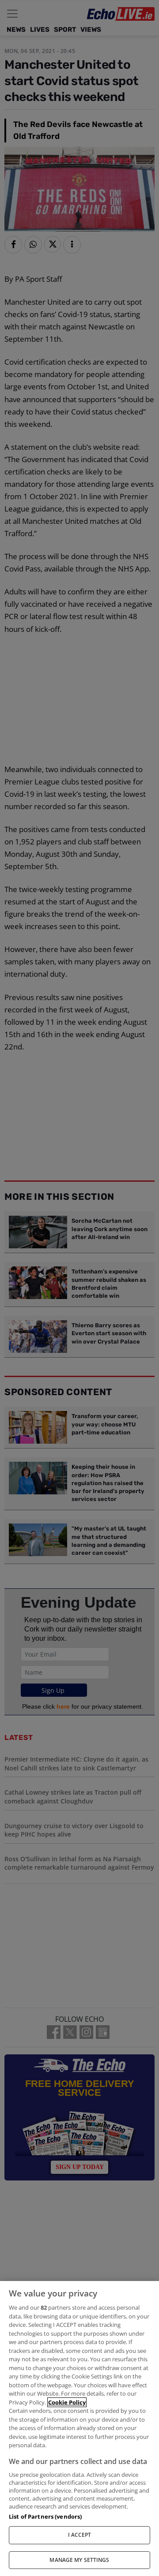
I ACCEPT (80, 2535)
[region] (79, 2429)
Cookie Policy (67, 2402)
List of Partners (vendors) (45, 2516)
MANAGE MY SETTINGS (79, 2560)
